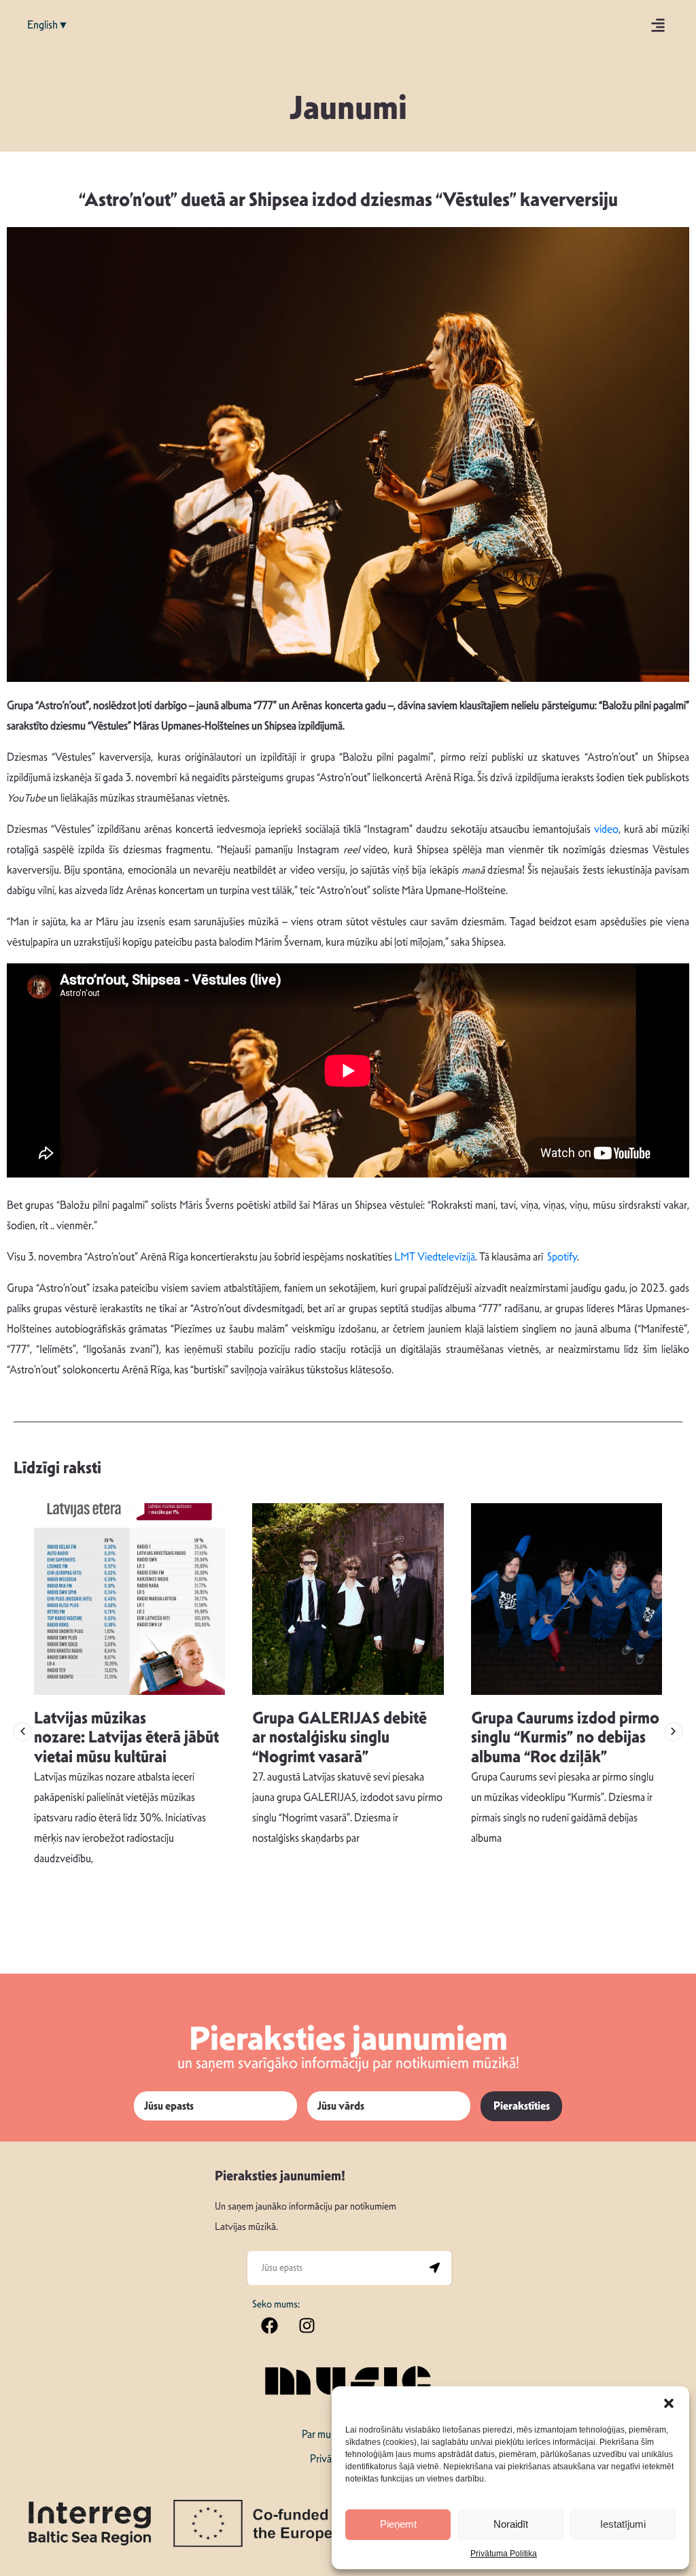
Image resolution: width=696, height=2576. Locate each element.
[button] (669, 2403)
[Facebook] (269, 2326)
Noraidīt (511, 2524)
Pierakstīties (522, 2106)
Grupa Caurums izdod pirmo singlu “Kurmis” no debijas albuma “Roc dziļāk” (565, 1738)
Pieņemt (398, 2524)
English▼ (48, 25)
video (606, 829)
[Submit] (434, 2268)
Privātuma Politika (504, 2554)
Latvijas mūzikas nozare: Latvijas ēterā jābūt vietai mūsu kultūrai (126, 1738)
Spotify (562, 1257)
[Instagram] (307, 2326)
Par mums (323, 2434)
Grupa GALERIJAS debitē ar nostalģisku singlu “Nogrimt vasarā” (340, 1738)
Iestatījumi (623, 2524)
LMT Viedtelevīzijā (435, 1257)
